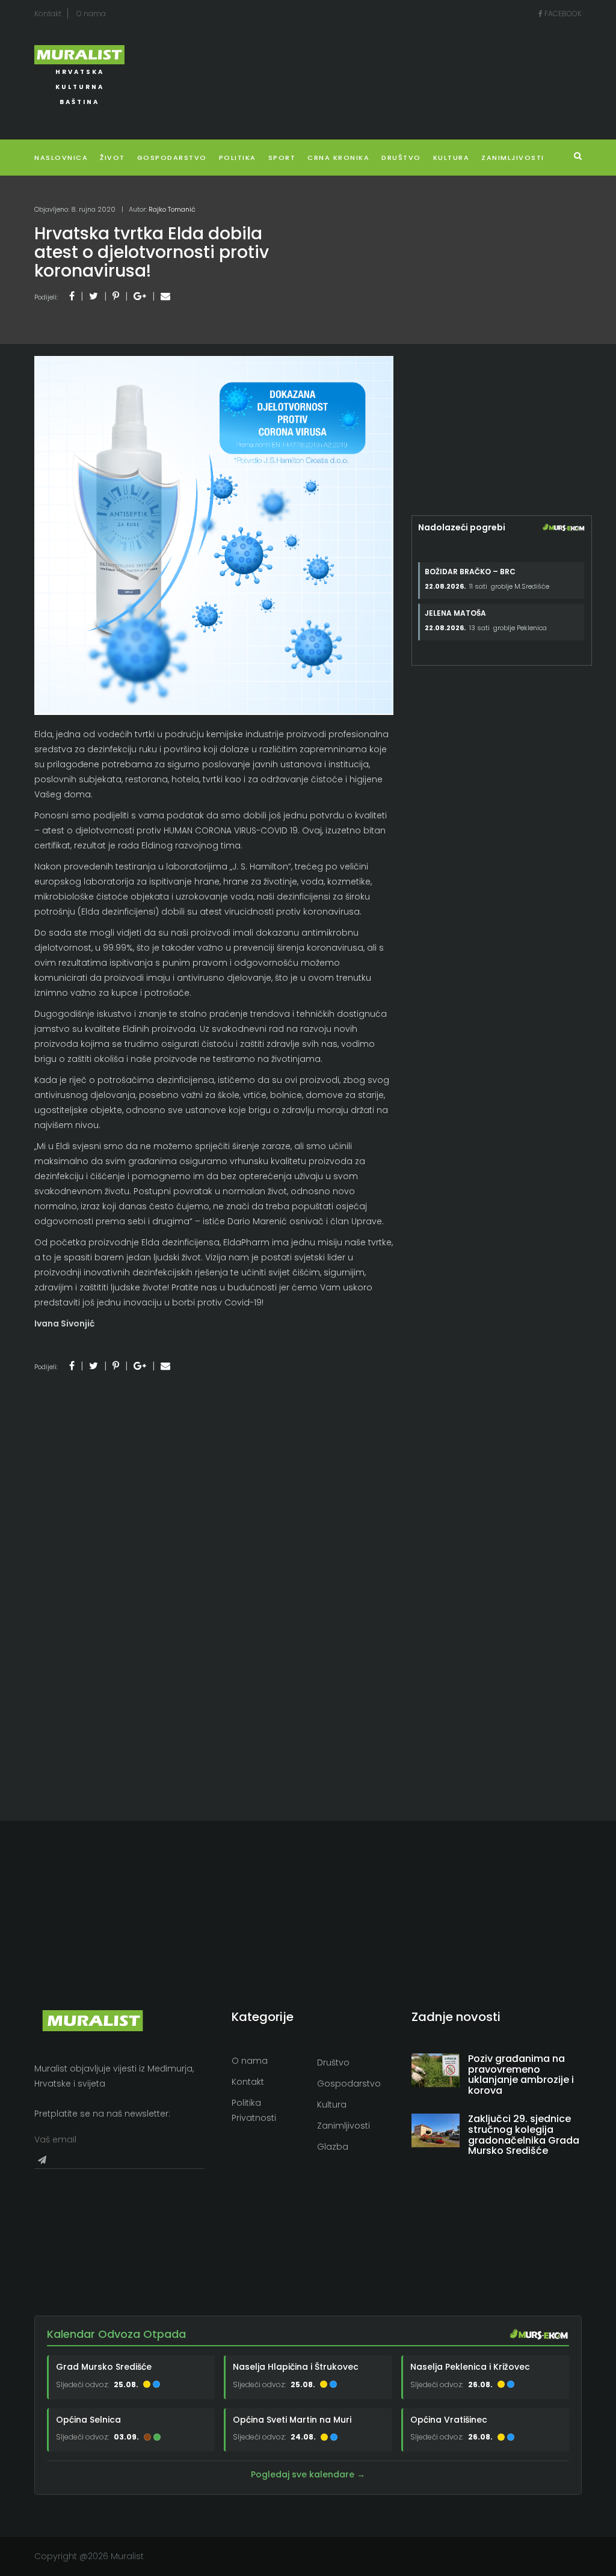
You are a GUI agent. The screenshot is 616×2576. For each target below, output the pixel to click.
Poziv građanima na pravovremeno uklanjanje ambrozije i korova (521, 2075)
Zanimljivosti (513, 158)
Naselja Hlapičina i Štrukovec (296, 2367)
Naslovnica (61, 158)
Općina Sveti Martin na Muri (292, 2420)
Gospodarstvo (172, 158)
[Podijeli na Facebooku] (72, 296)
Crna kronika (338, 158)
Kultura (332, 2105)
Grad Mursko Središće (104, 2367)
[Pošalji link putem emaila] (165, 296)
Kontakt (48, 14)
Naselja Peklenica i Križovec (470, 2367)
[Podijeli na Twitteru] (94, 296)
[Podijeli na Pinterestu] (116, 296)
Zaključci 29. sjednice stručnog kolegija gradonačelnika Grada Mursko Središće (524, 2135)
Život (112, 158)
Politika (238, 158)
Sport (282, 158)
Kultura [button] (451, 158)
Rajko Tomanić (172, 209)
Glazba (333, 2147)
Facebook (562, 14)
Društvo (401, 158)
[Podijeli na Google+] (140, 296)
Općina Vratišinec (449, 2420)
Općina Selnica (88, 2420)
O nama (91, 14)
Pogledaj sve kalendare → (308, 2474)
